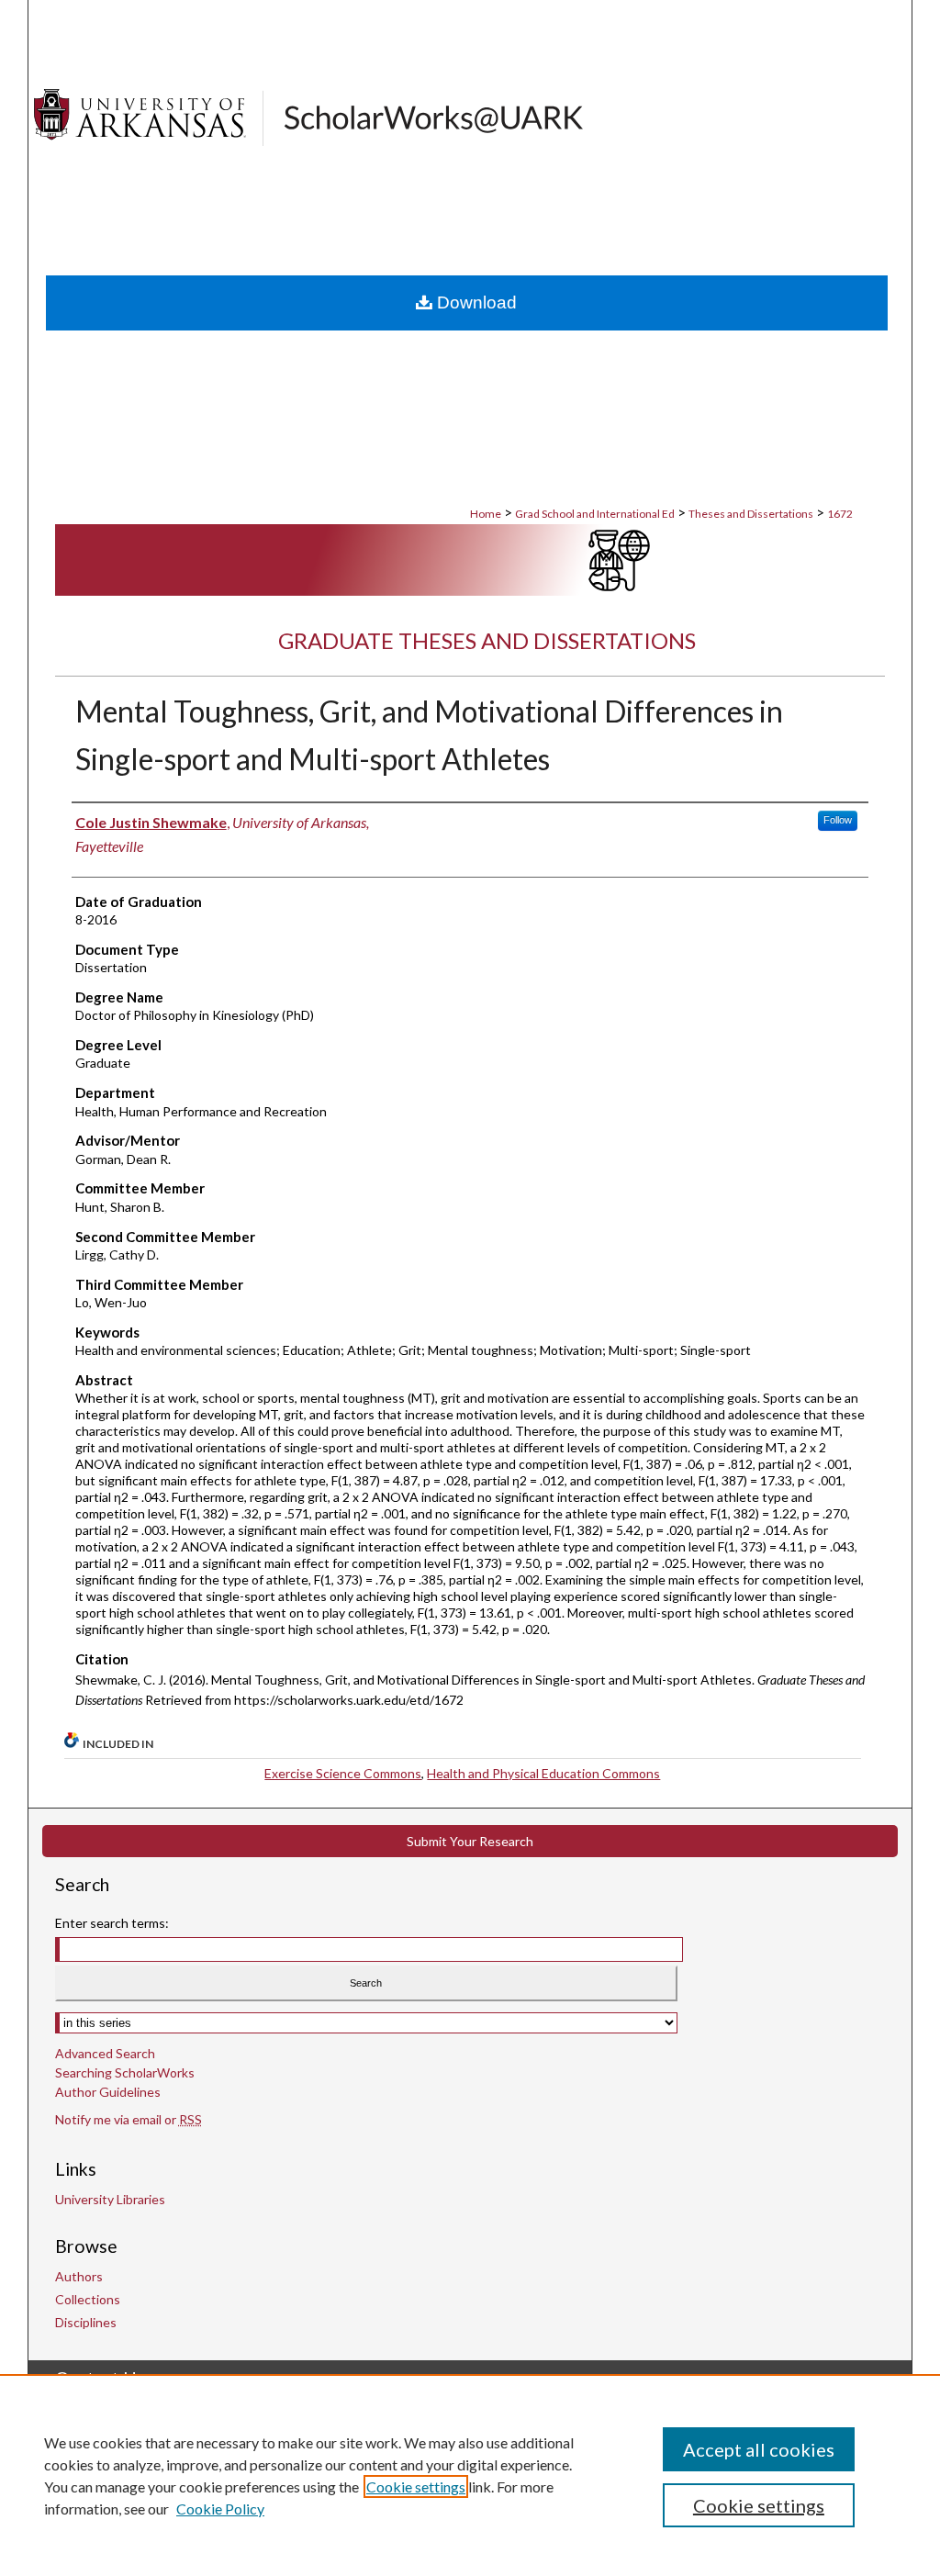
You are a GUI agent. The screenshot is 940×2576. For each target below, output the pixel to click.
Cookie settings (416, 2486)
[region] (470, 2475)
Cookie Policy (220, 2509)
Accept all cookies (759, 2449)
